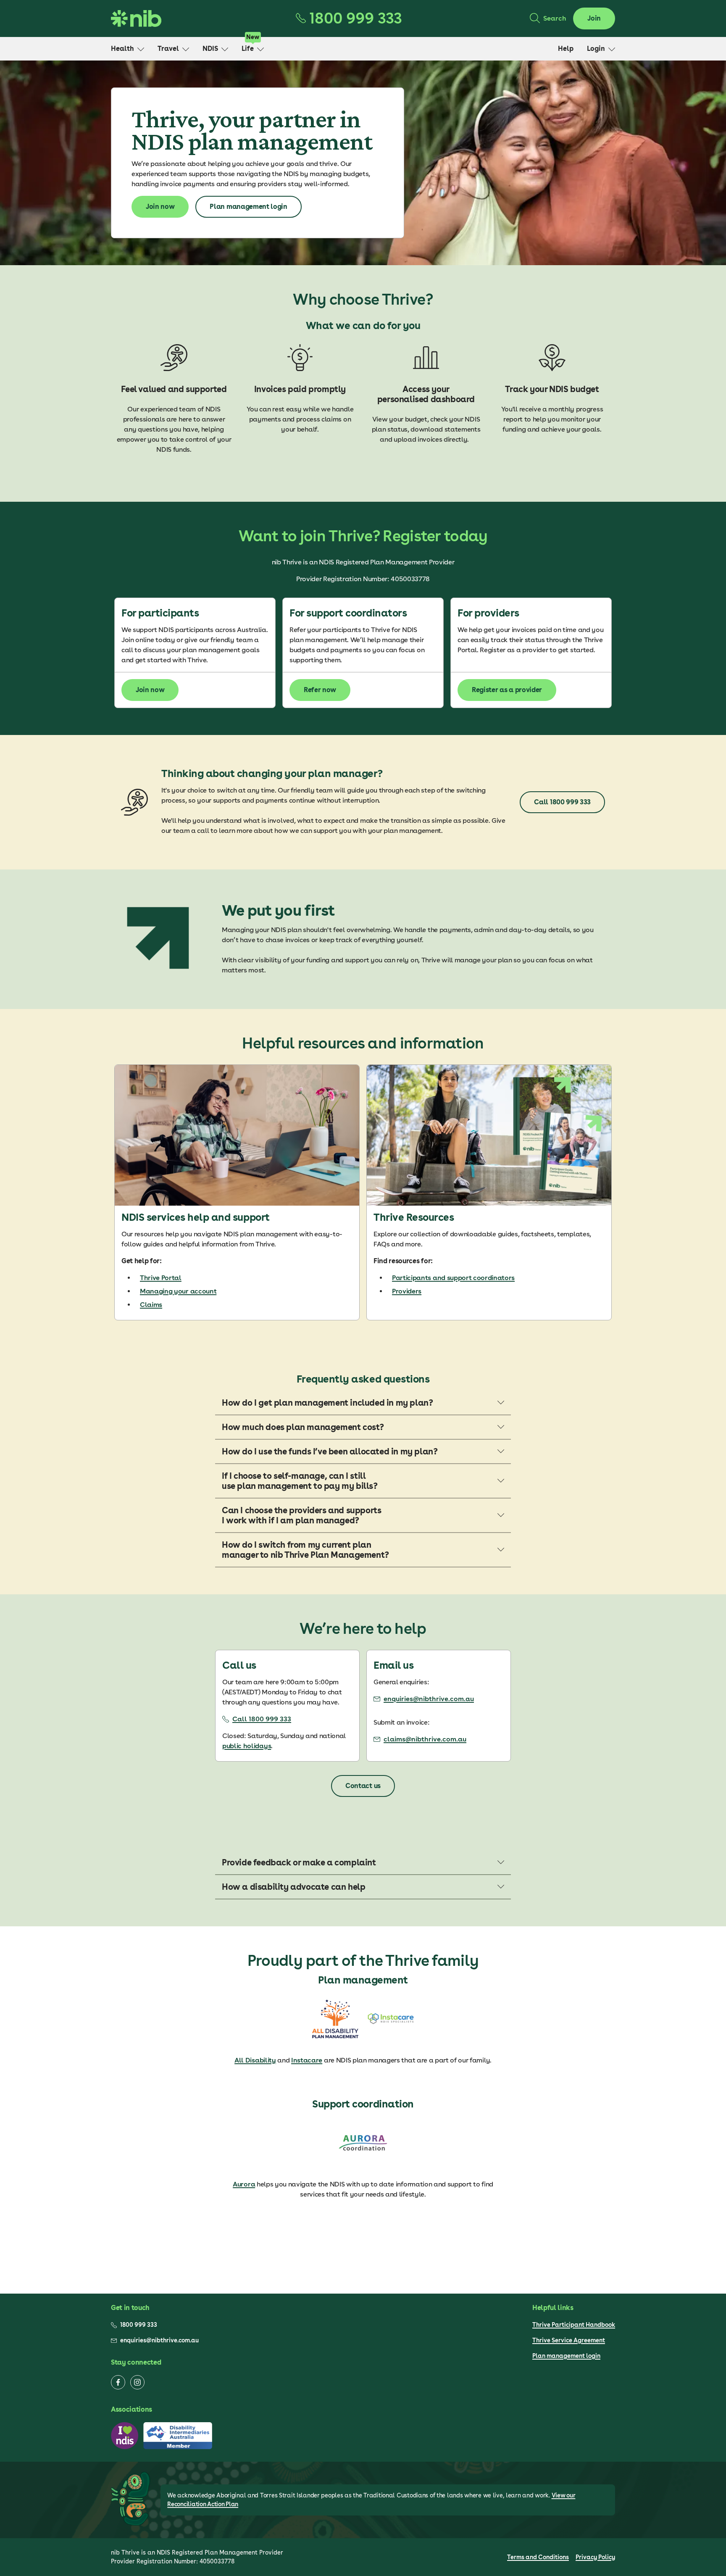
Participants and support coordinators (453, 1278)
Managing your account (178, 1291)
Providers (407, 1291)
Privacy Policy (595, 2557)
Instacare (307, 2060)
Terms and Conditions (538, 2557)
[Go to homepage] (136, 18)
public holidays (247, 1746)
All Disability (255, 2060)
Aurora (244, 2184)
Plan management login (566, 2356)
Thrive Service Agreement (569, 2340)
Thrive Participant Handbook (574, 2325)
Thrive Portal (161, 1278)
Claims (151, 1305)
